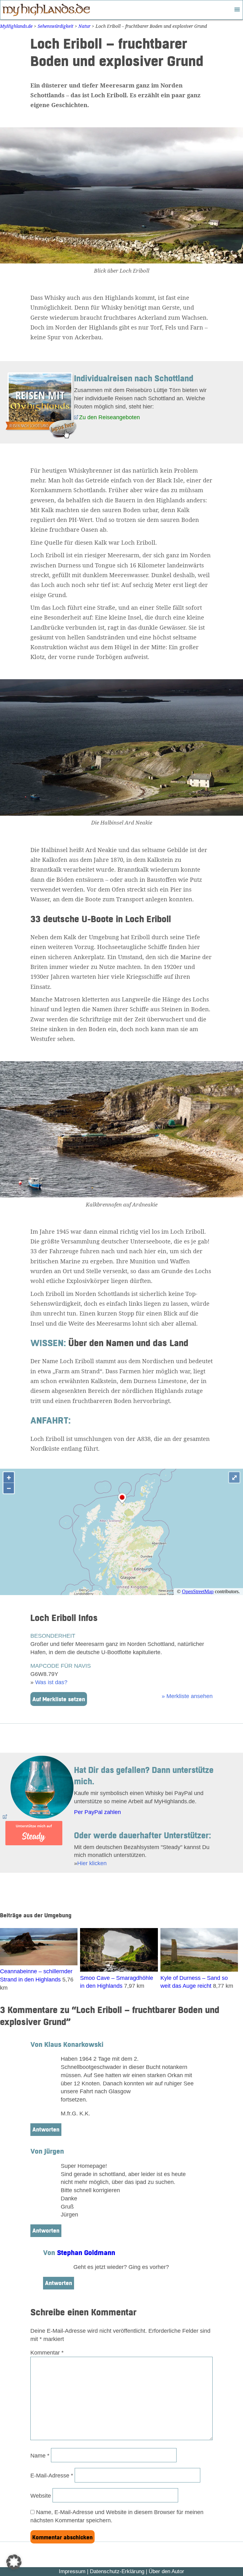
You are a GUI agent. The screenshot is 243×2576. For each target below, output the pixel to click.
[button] (14, 2562)
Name (40, 2455)
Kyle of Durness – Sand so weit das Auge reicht (194, 1982)
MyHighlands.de (16, 26)
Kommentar (47, 2352)
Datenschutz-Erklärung (117, 2571)
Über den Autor (166, 2571)
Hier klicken (92, 1863)
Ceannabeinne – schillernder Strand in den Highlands (36, 1975)
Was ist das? (51, 1682)
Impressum (72, 2571)
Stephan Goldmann (86, 2253)
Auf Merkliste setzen (59, 1700)
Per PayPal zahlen (97, 1812)
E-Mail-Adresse (52, 2475)
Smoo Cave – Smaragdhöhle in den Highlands (117, 1982)
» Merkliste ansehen (187, 1696)
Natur (84, 26)
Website (41, 2496)
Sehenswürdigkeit (56, 26)
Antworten (46, 2130)
